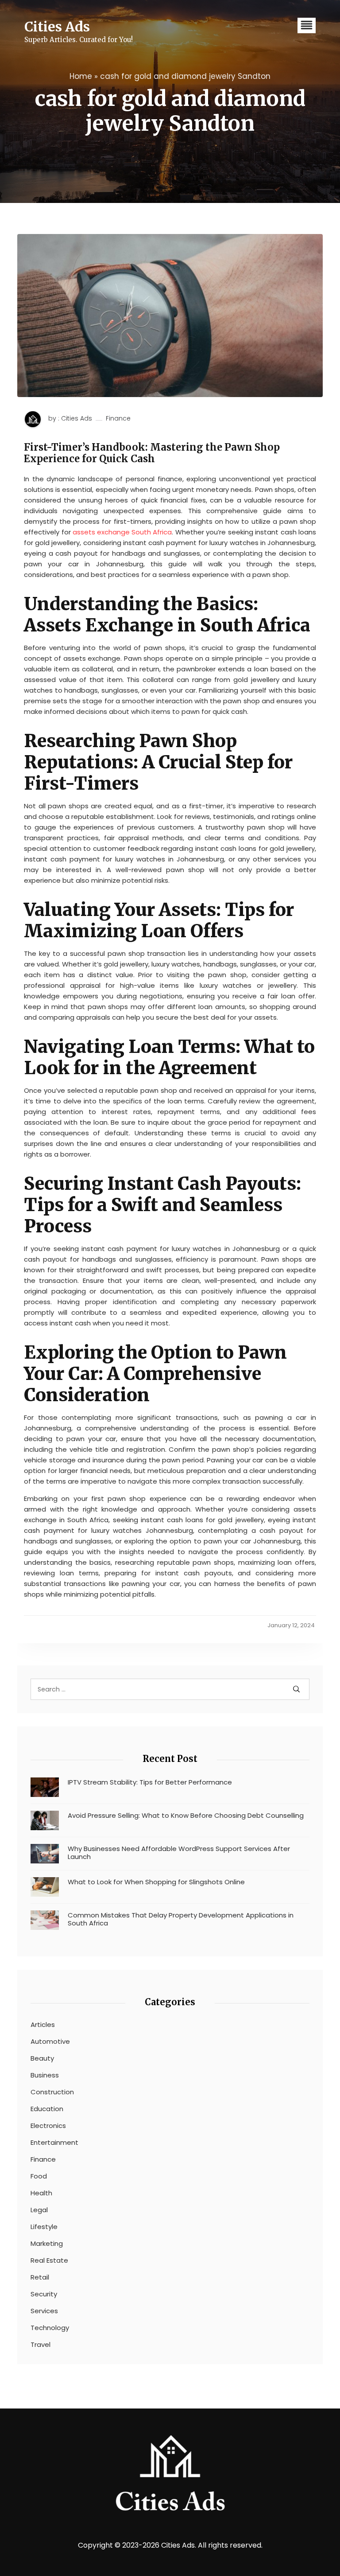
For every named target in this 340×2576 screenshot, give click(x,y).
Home (81, 76)
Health (41, 2193)
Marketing (47, 2244)
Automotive (50, 2042)
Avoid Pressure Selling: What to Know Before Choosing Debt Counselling (186, 1816)
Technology (50, 2328)
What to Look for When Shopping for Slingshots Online (156, 1882)
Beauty (42, 2058)
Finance (118, 419)
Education (47, 2109)
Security (44, 2294)
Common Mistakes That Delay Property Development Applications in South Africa (181, 1919)
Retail (40, 2277)
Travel (41, 2345)
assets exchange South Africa (122, 532)
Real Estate (49, 2260)
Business (45, 2075)
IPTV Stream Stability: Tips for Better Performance (150, 1782)
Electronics (48, 2126)
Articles (43, 2025)
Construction (52, 2092)
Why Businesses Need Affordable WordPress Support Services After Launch (179, 1853)
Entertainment (54, 2143)
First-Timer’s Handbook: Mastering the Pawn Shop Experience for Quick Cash (152, 453)
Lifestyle (44, 2227)
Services (44, 2311)
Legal (39, 2210)
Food (39, 2176)
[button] (307, 25)
